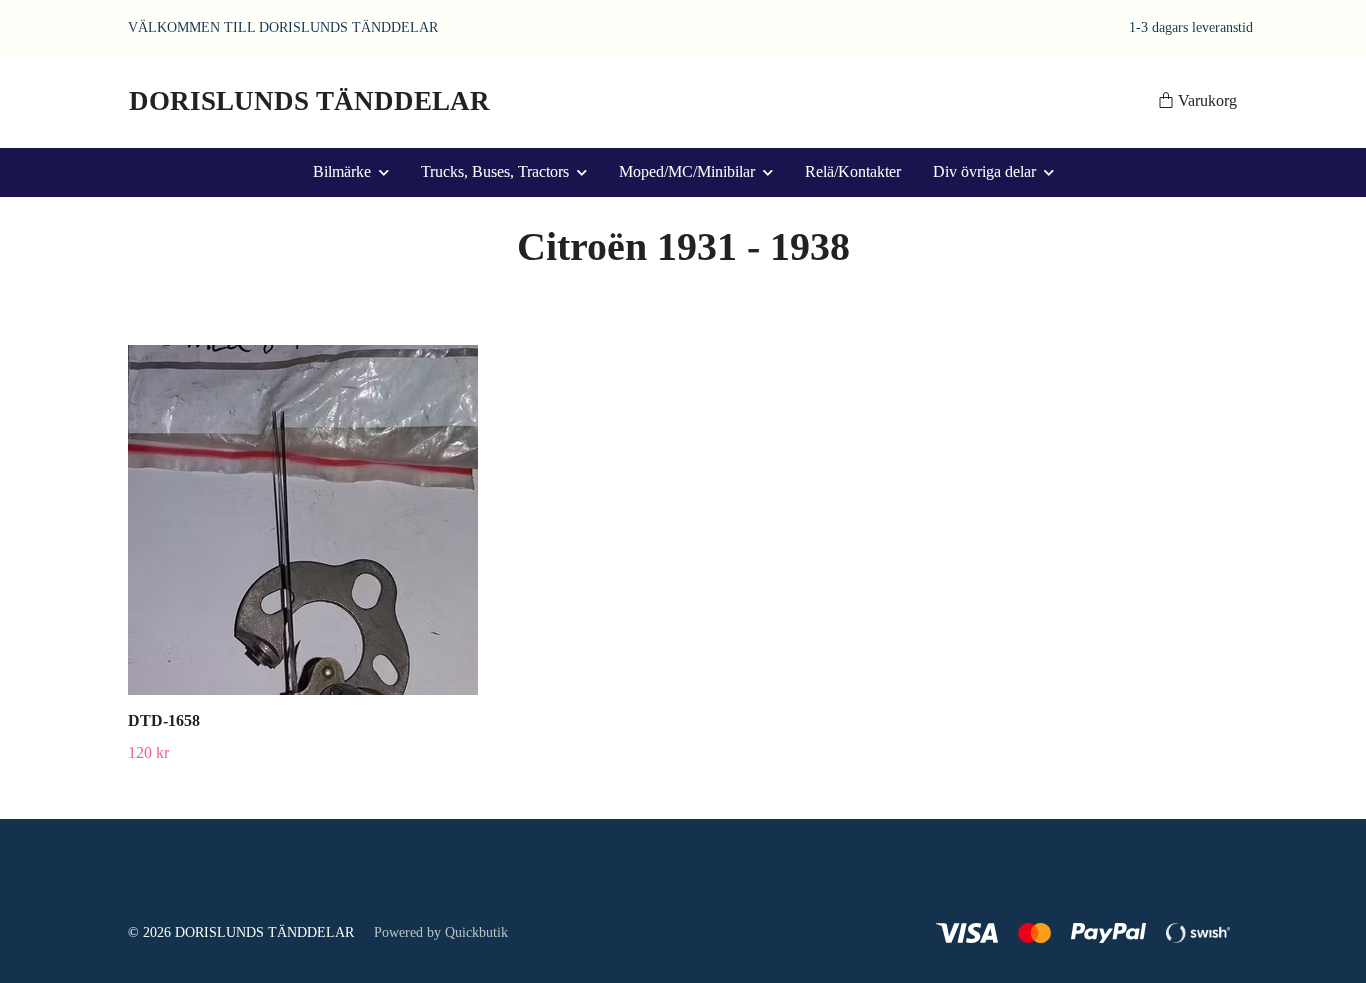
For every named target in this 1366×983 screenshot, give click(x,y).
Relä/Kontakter (853, 171)
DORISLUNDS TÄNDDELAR (309, 101)
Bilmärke (342, 171)
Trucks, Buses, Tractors (495, 171)
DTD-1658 (164, 720)
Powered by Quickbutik (441, 932)
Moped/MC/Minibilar (687, 171)
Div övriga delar (984, 171)
